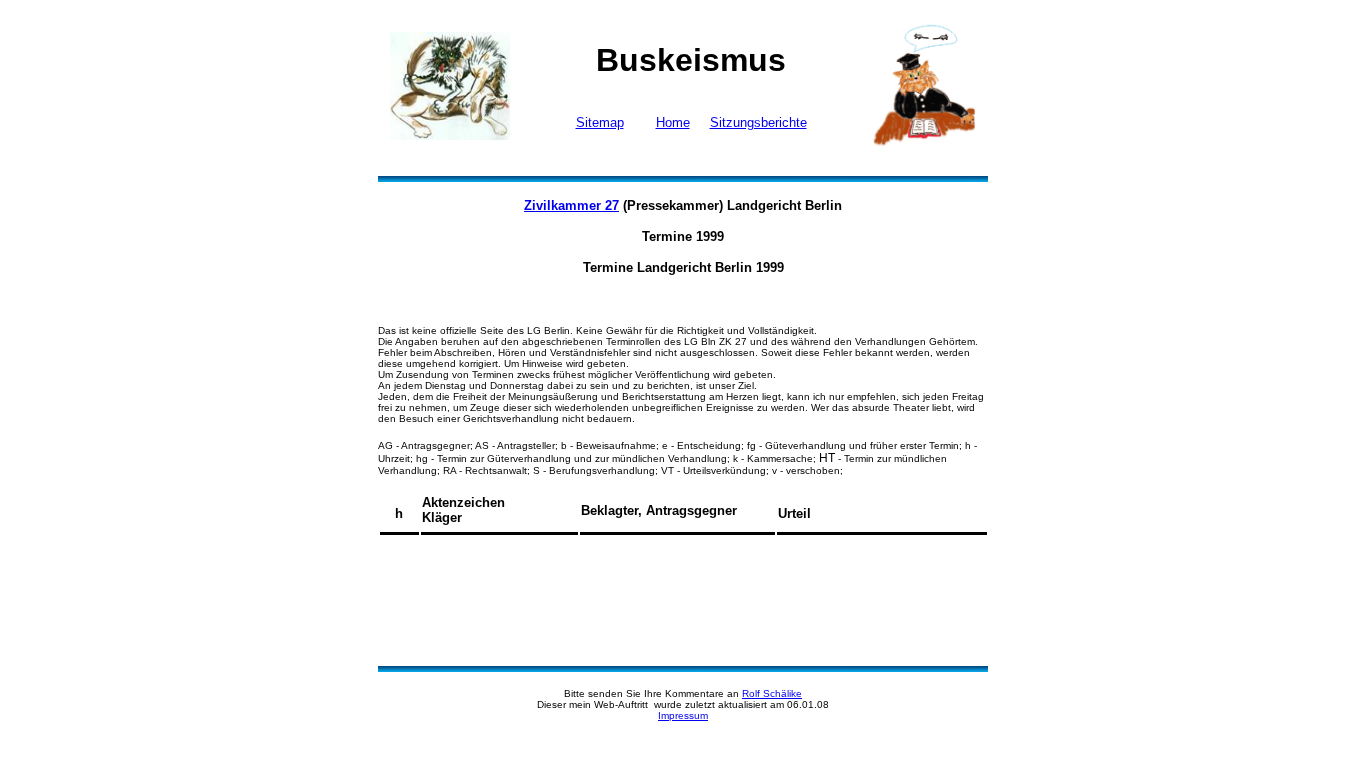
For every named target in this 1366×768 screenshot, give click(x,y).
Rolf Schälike (772, 693)
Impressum (683, 715)
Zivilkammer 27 (571, 205)
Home (673, 122)
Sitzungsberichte (758, 122)
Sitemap (600, 122)
